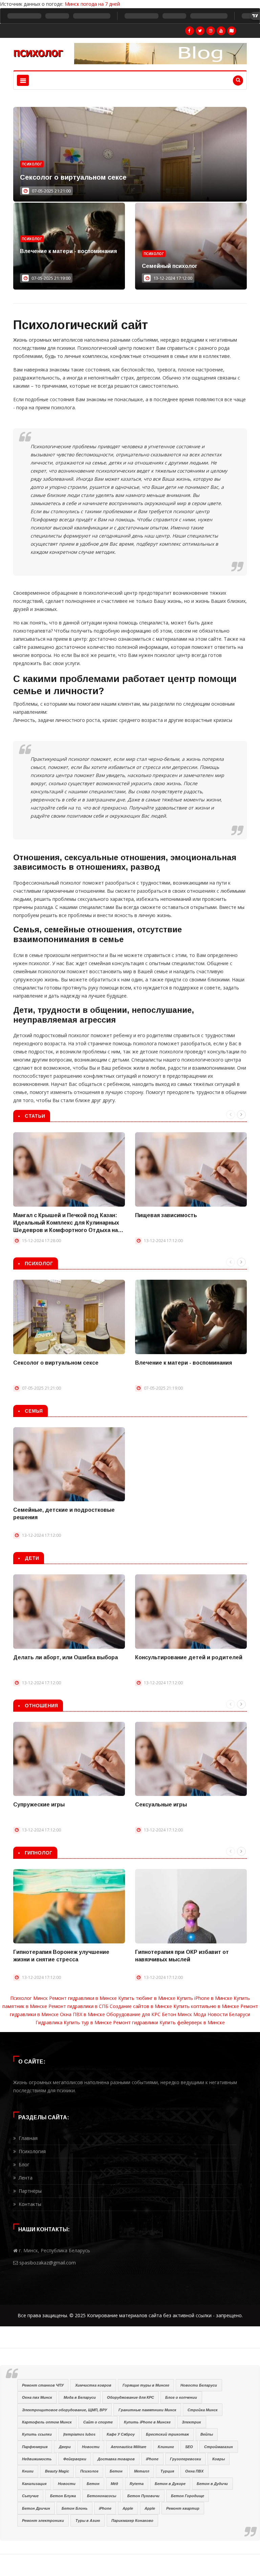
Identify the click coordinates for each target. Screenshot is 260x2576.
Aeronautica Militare (128, 2447)
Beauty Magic (57, 2471)
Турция (167, 2471)
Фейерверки (75, 2459)
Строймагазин (219, 2447)
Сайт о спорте (98, 2422)
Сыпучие (30, 2496)
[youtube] (221, 31)
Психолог (32, 164)
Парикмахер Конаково (132, 2521)
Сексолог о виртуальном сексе (73, 177)
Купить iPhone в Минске (204, 1998)
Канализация (34, 2484)
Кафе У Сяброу (121, 2434)
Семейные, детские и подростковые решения (64, 1514)
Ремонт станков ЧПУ (43, 2385)
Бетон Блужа (63, 2496)
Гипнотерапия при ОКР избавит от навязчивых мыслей (182, 1956)
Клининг (166, 2447)
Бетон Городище (188, 2496)
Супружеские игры (39, 1805)
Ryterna (137, 2484)
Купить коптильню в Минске (206, 2006)
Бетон (116, 2471)
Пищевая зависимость (166, 1215)
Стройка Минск (203, 2410)
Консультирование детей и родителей (189, 1657)
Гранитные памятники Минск (147, 2410)
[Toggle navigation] (23, 80)
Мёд (114, 2484)
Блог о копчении (181, 2397)
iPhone (152, 2459)
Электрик (191, 2422)
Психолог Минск (29, 1998)
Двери (65, 2447)
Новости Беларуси (229, 2014)
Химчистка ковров (93, 2385)
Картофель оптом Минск (47, 2422)
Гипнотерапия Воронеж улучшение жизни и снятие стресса (61, 1956)
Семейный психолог (170, 266)
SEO (189, 2447)
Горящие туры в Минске (146, 2385)
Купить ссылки (37, 2434)
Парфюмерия (35, 2447)
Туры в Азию (88, 2521)
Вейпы (207, 2434)
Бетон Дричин (36, 2508)
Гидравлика (49, 2022)
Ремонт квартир (183, 2508)
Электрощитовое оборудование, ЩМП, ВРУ (64, 2410)
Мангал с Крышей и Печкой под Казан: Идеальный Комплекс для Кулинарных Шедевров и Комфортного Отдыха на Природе (66, 1223)
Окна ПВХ (194, 2471)
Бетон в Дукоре (170, 2484)
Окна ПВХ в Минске (82, 2014)
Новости (91, 2447)
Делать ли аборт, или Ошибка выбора (66, 1657)
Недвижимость (37, 2459)
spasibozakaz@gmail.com (48, 2263)
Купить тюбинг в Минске (147, 1998)
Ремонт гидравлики (136, 2022)
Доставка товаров (116, 2459)
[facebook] (190, 31)
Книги (28, 2471)
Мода (200, 2014)
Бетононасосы (102, 2496)
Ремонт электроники (43, 2521)
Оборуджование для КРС (131, 2397)
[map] (232, 31)
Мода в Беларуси (80, 2397)
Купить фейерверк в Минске (192, 2022)
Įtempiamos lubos (79, 2434)
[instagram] (211, 31)
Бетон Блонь (75, 2508)
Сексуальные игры (161, 1805)
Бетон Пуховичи (143, 2496)
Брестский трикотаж (167, 2434)
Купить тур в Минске (88, 2022)
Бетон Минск (177, 2014)
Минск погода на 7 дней (92, 4)
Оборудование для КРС (133, 2014)
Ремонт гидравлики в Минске (83, 1998)
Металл (142, 2471)
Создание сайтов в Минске (141, 2006)
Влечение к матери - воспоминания (68, 251)
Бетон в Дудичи (212, 2484)
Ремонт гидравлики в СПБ (78, 2006)
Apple (128, 2508)
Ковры (219, 2459)
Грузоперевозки (186, 2459)
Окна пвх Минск (37, 2397)
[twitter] (200, 31)
